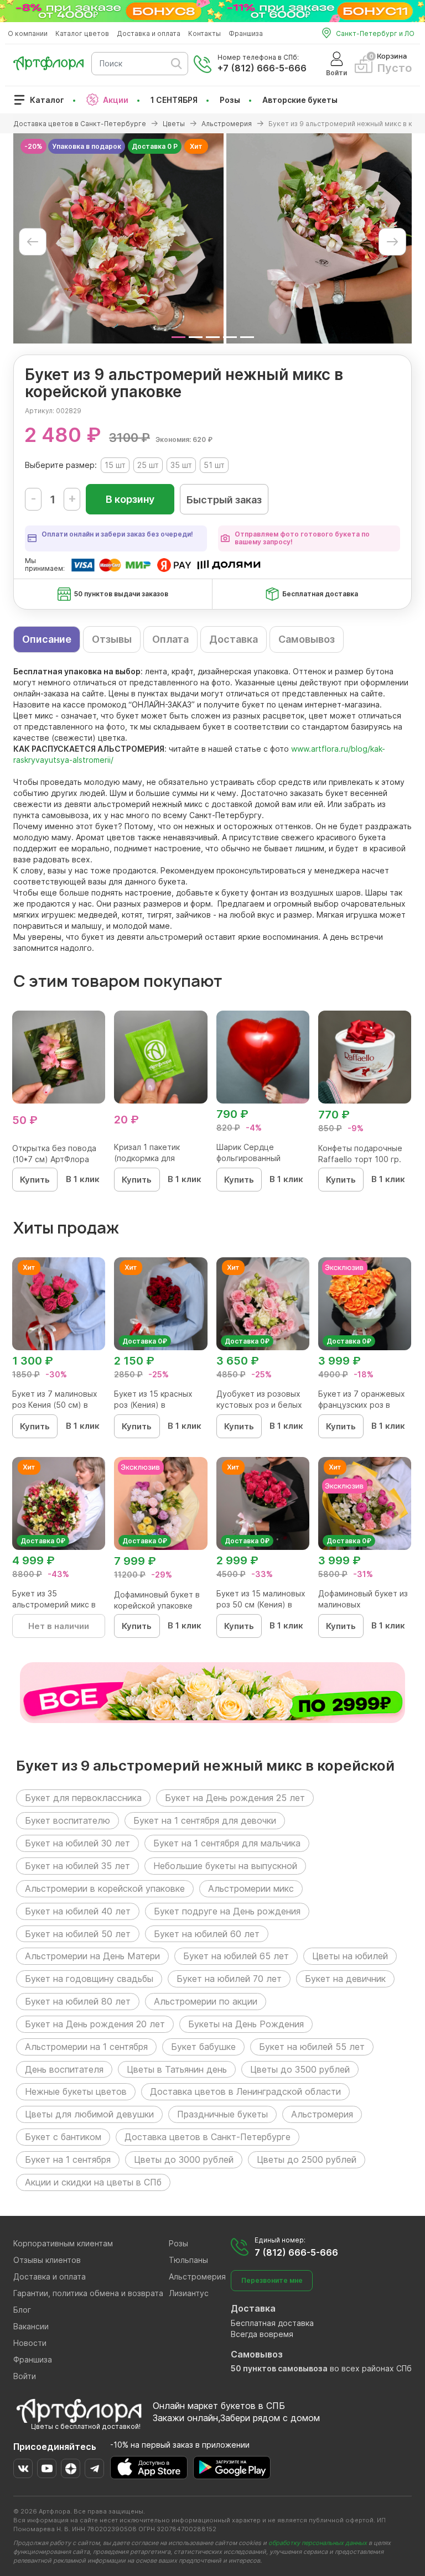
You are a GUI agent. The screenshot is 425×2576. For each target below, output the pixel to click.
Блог (22, 2310)
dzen (71, 2468)
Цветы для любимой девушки (89, 2114)
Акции (116, 100)
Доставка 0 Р (155, 146)
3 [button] (213, 337)
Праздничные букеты (222, 2114)
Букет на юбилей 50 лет (78, 1934)
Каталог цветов (82, 33)
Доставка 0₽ (145, 1341)
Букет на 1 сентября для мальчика (227, 1843)
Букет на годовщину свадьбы (89, 1979)
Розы (230, 100)
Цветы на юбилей (350, 1956)
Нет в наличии (59, 1626)
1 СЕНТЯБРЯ (174, 100)
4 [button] (230, 337)
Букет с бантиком (63, 2137)
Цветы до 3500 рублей (300, 2069)
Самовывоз (307, 639)
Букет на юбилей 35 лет (77, 1866)
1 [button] (178, 337)
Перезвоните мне (272, 2280)
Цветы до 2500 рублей (307, 2159)
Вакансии (31, 2326)
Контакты (204, 33)
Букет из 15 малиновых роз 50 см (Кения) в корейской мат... (261, 1604)
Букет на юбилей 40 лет (78, 1911)
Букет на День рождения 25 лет (235, 1798)
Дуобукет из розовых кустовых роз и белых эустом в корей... (259, 1405)
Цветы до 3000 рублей (184, 2159)
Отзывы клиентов (47, 2260)
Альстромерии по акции (206, 2001)
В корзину (130, 499)
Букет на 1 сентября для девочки (205, 1820)
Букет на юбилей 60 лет (207, 1934)
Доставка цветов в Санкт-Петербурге (208, 2137)
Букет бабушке (203, 2047)
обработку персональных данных (318, 2543)
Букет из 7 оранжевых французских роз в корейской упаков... (362, 1405)
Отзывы (112, 639)
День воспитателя (64, 2069)
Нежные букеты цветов (76, 2091)
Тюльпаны (188, 2260)
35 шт (181, 465)
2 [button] (196, 337)
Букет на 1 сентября (68, 2159)
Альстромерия (322, 2114)
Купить (35, 1180)
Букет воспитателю (68, 1820)
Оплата (170, 639)
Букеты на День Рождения (246, 2024)
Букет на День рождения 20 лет (95, 2024)
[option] (118, 238)
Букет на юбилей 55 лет (312, 2047)
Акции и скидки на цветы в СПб (93, 2182)
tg (94, 2468)
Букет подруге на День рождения (227, 1911)
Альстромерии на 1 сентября (86, 2047)
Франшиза (246, 33)
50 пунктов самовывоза (279, 2368)
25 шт (148, 465)
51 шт (214, 465)
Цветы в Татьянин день (177, 2069)
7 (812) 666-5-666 (296, 2252)
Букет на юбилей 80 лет (78, 2001)
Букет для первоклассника (83, 1798)
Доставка (234, 639)
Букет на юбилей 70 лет (229, 1979)
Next (392, 242)
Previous (33, 242)
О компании (28, 33)
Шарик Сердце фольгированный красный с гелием (251, 1158)
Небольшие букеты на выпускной (225, 1866)
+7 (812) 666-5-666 (262, 68)
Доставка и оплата (149, 33)
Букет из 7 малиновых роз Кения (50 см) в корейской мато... (55, 1405)
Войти (25, 2376)
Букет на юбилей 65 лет (236, 1956)
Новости (30, 2343)
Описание (47, 639)
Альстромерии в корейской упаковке (105, 1888)
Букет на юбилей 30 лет (77, 1843)
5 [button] (247, 337)
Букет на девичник (345, 1979)
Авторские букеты (300, 100)
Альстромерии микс (251, 1888)
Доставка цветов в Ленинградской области (245, 2091)
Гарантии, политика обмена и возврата (88, 2293)
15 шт (115, 465)
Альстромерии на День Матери (92, 1956)
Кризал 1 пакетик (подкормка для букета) (147, 1158)
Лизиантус (189, 2293)
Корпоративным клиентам (63, 2243)
